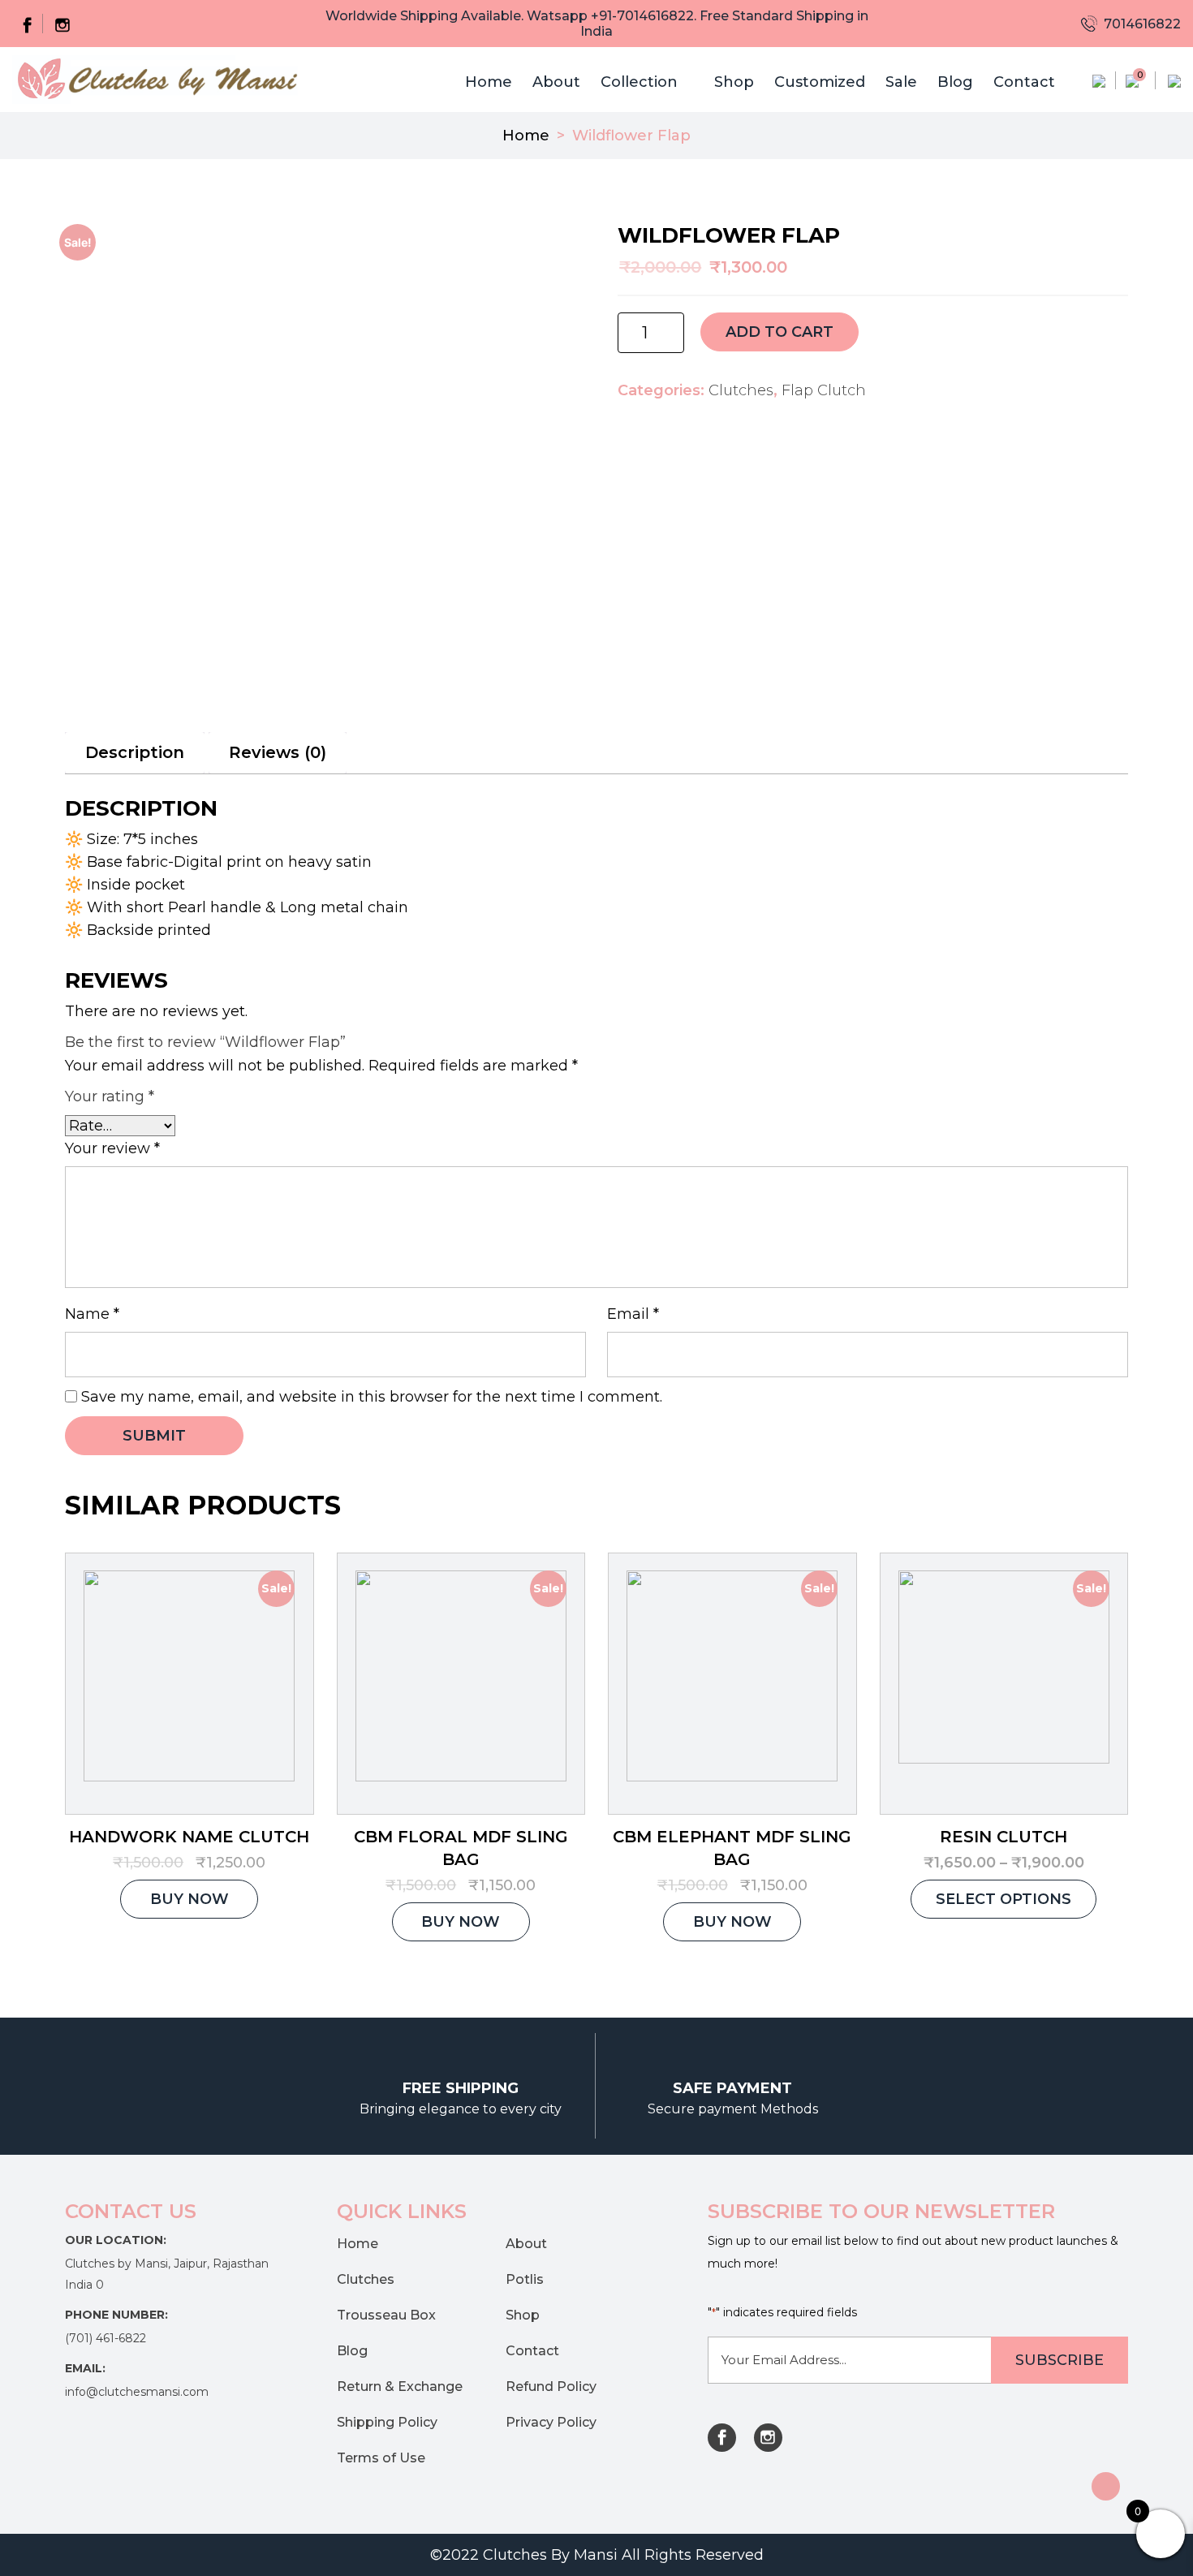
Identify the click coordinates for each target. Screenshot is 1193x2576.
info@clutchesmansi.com (137, 2392)
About (556, 82)
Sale (901, 82)
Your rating (110, 1096)
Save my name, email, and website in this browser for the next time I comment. (372, 1397)
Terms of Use (381, 2458)
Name (92, 1314)
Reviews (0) (278, 752)
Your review (112, 1148)
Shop (734, 82)
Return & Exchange (400, 2386)
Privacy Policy (551, 2422)
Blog (955, 82)
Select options (1003, 1899)
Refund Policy (551, 2386)
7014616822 (1141, 24)
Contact (1024, 82)
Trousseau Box (386, 2315)
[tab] (135, 753)
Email (633, 1314)
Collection (639, 82)
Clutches (741, 390)
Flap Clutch (824, 390)
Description (135, 752)
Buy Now (190, 1899)
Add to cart (780, 332)
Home (489, 82)
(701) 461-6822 (106, 2338)
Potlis (525, 2279)
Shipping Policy (387, 2422)
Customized (820, 82)
